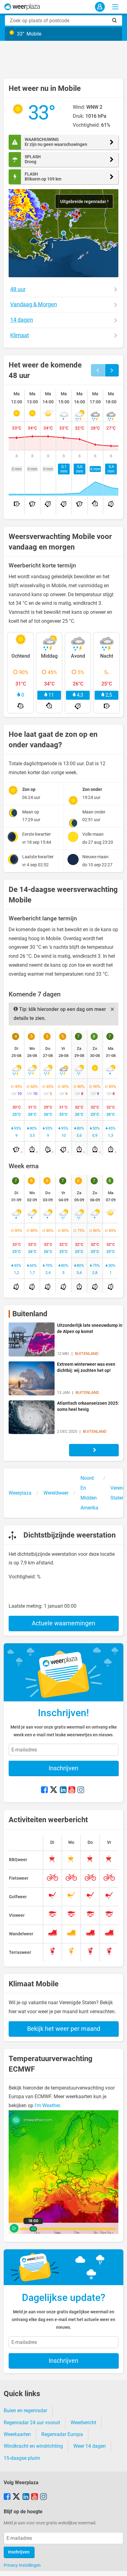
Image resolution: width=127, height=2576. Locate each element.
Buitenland (30, 1314)
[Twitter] (54, 1790)
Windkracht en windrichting (33, 2446)
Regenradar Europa (62, 2434)
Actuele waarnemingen (63, 1623)
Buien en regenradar (25, 2410)
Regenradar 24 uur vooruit (32, 2423)
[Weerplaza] (22, 7)
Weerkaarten (17, 2434)
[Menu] (115, 7)
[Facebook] (44, 1790)
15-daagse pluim (22, 2458)
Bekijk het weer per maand (64, 2029)
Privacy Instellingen (22, 2565)
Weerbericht (83, 2423)
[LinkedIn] (63, 1790)
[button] (63, 233)
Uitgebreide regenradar (84, 202)
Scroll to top (117, 2566)
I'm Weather (47, 2105)
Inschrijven (63, 1768)
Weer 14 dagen (90, 2446)
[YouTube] (72, 1790)
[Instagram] (81, 1790)
